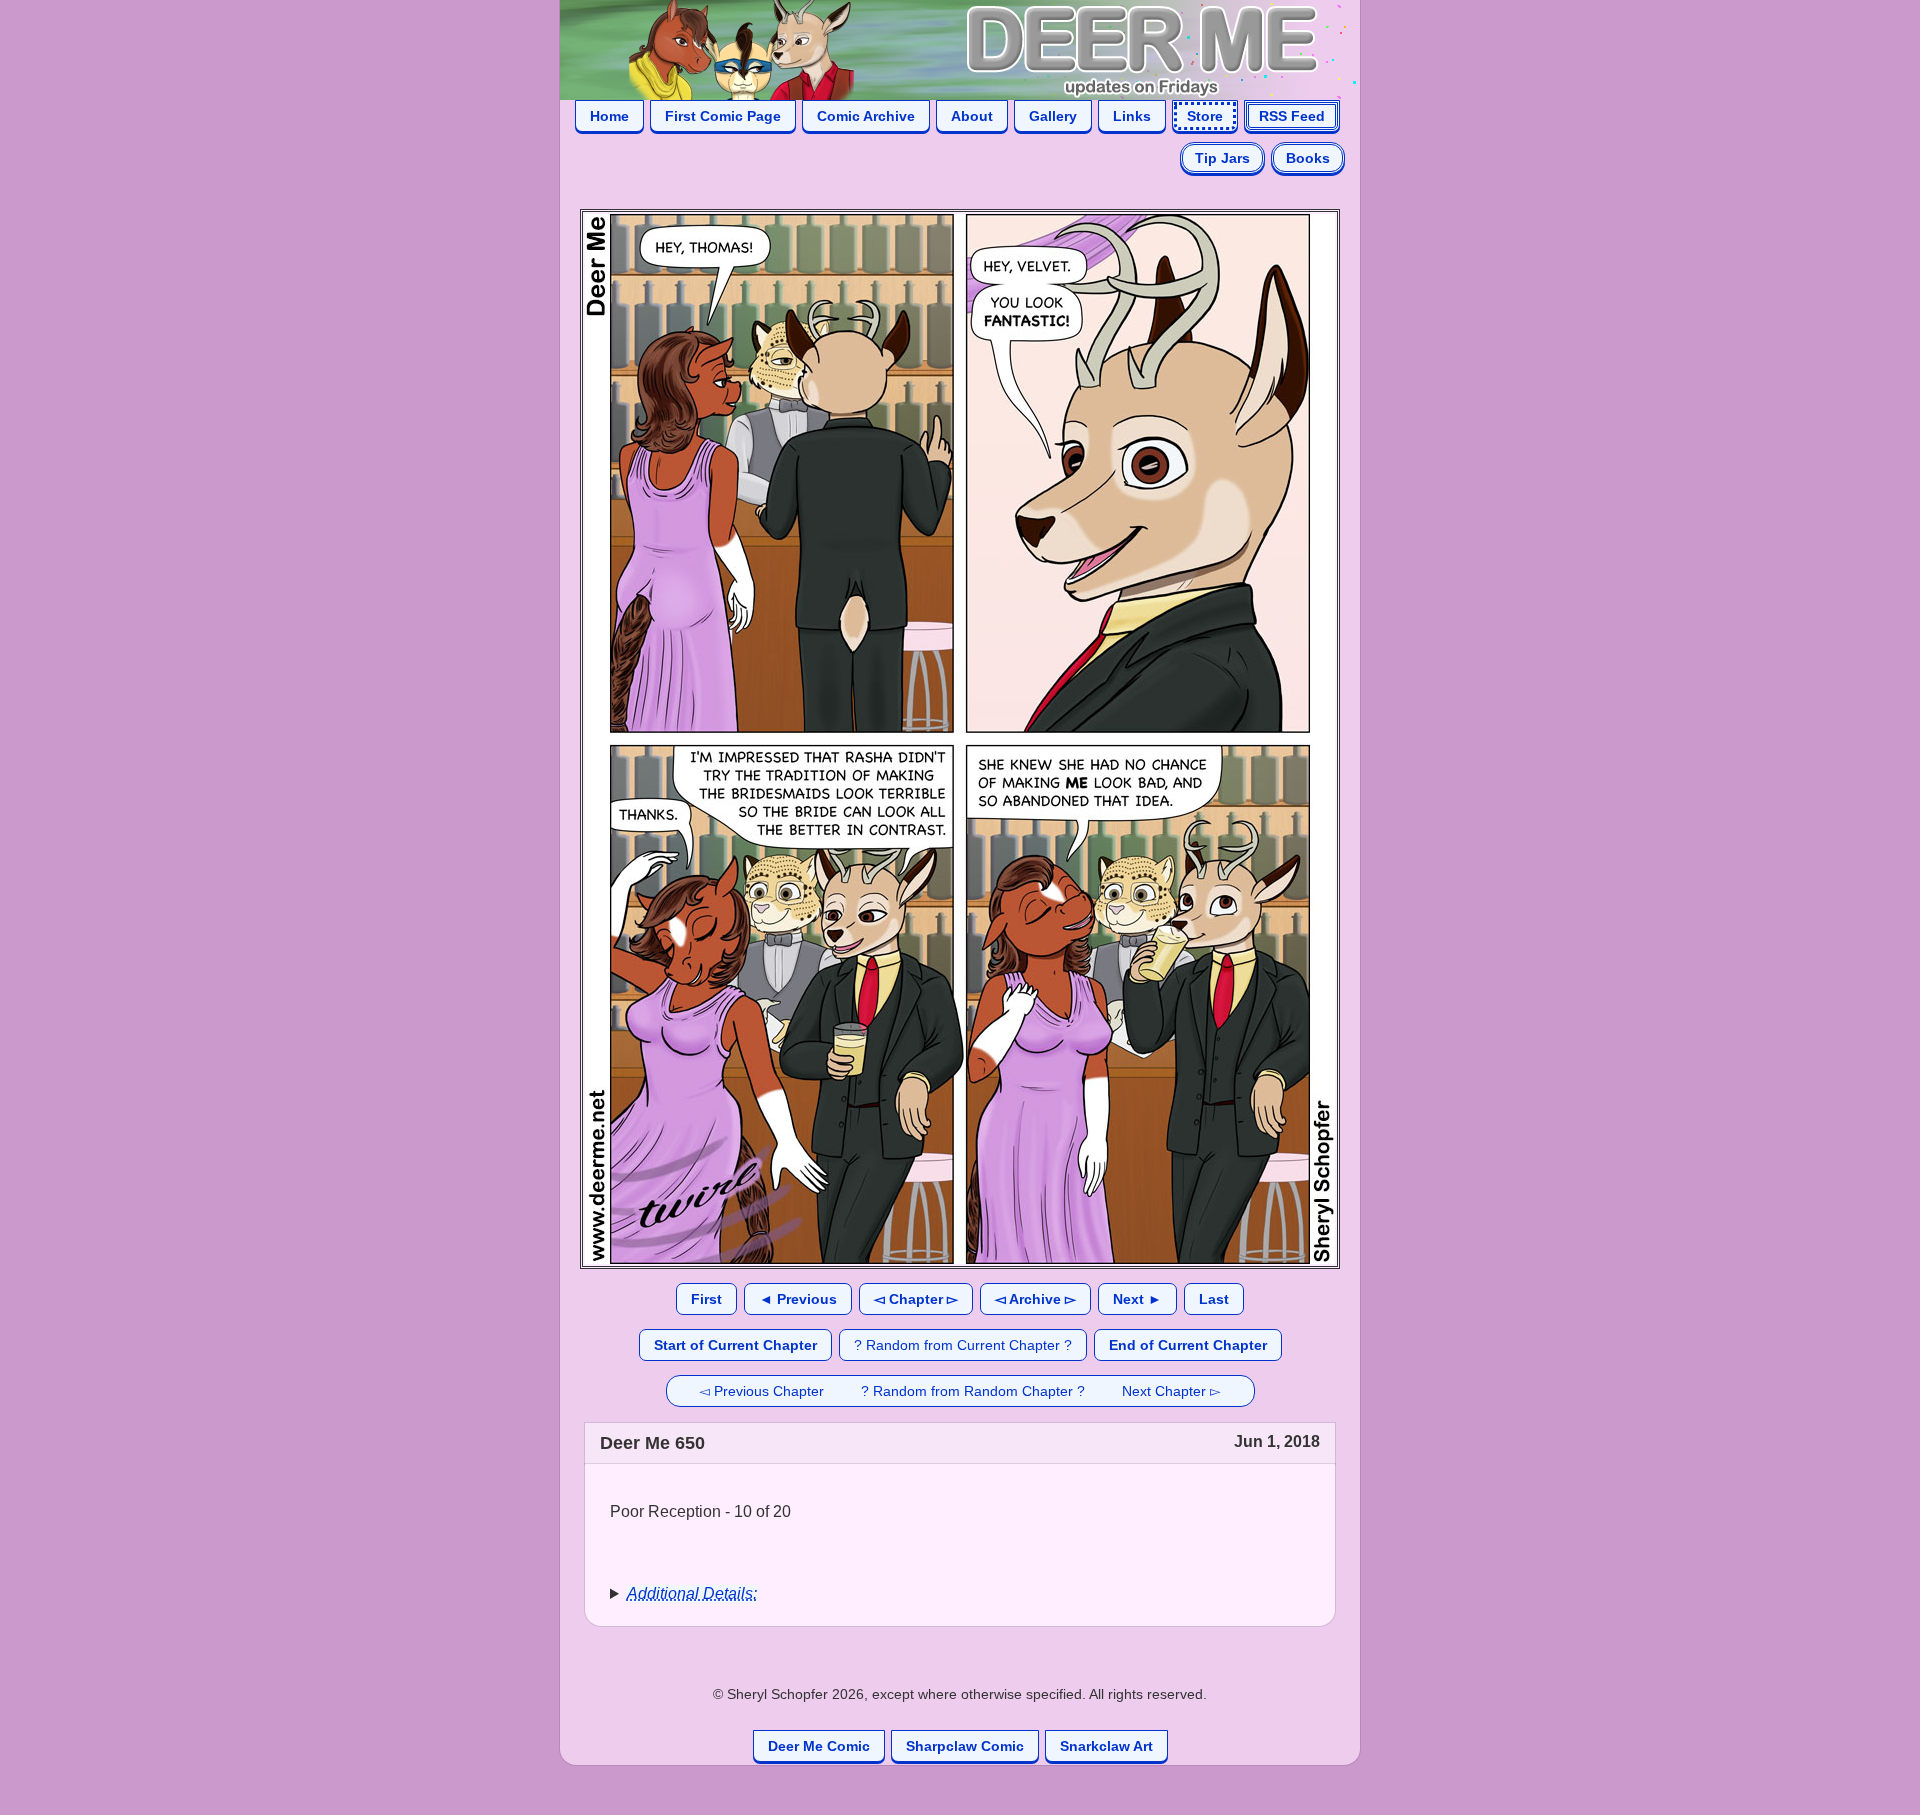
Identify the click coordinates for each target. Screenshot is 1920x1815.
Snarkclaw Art (1106, 1746)
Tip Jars (1222, 158)
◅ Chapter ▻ (916, 1299)
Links (1132, 116)
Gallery (1053, 116)
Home (609, 116)
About (972, 116)
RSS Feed (1292, 116)
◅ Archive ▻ (1035, 1299)
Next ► (1137, 1299)
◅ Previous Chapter (761, 1391)
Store (1205, 116)
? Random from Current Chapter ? (963, 1345)
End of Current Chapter (1188, 1345)
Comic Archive (866, 116)
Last (1214, 1299)
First (706, 1299)
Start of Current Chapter (735, 1345)
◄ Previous (798, 1299)
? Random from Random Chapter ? (973, 1391)
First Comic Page (723, 116)
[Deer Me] (940, 48)
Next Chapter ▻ (1171, 1391)
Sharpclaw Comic (965, 1746)
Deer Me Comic (819, 1746)
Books (1308, 158)
